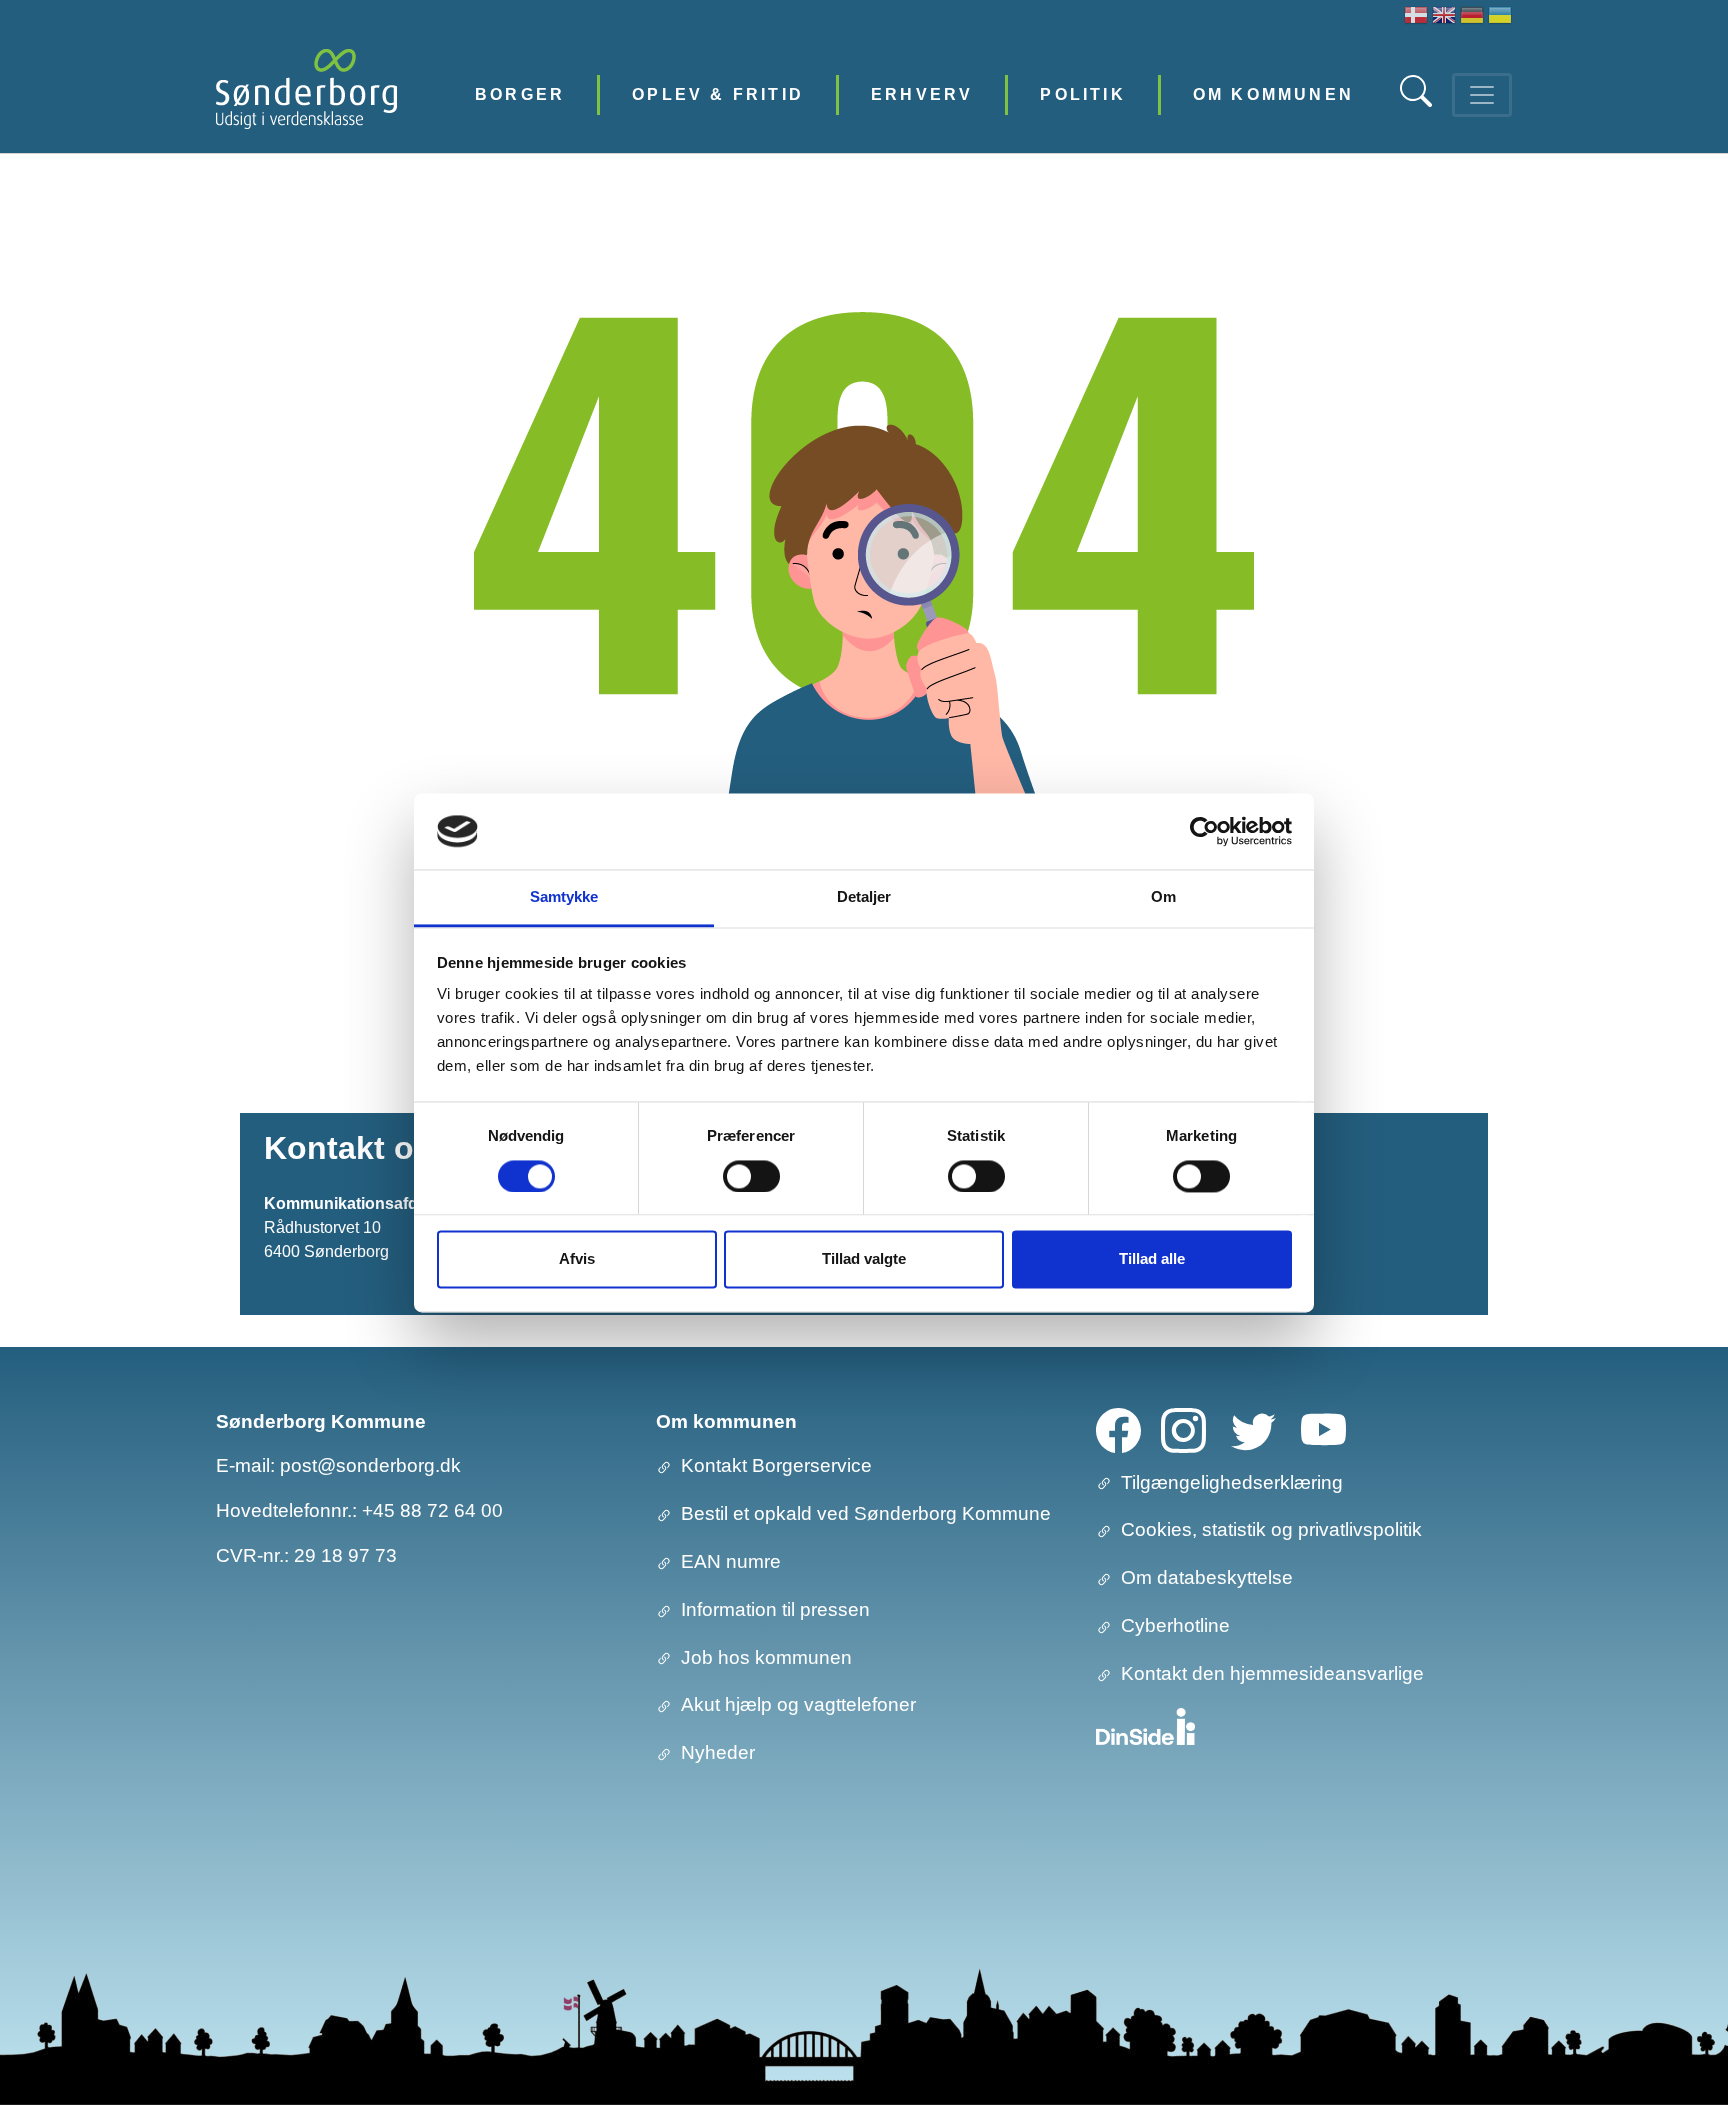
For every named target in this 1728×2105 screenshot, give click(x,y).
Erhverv (922, 94)
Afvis (577, 1259)
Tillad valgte (864, 1259)
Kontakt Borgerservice (776, 1465)
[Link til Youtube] (1323, 1428)
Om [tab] (1163, 897)
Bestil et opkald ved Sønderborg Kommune (866, 1513)
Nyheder (718, 1752)
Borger (520, 94)
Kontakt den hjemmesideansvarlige (1272, 1673)
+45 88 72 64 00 (432, 1510)
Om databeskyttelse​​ (1207, 1577)
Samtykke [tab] (564, 897)
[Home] (306, 94)
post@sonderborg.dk (370, 1465)
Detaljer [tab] (864, 897)
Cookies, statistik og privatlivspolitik (1271, 1529)
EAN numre (731, 1561)
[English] (1444, 17)
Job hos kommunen (766, 1657)
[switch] (751, 1176)
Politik (1082, 94)
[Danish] (1416, 17)
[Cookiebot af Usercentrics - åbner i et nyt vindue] (1204, 831)
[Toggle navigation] (1482, 95)
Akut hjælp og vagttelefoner (798, 1704)
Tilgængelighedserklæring (1232, 1482)
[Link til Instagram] (1183, 1428)
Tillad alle (1152, 1259)
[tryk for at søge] (1418, 101)
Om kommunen (1273, 94)
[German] (1472, 17)
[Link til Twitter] (1253, 1428)
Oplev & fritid (718, 94)
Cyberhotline (1175, 1625)
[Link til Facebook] (1118, 1428)
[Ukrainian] (1500, 17)
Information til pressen (775, 1609)
